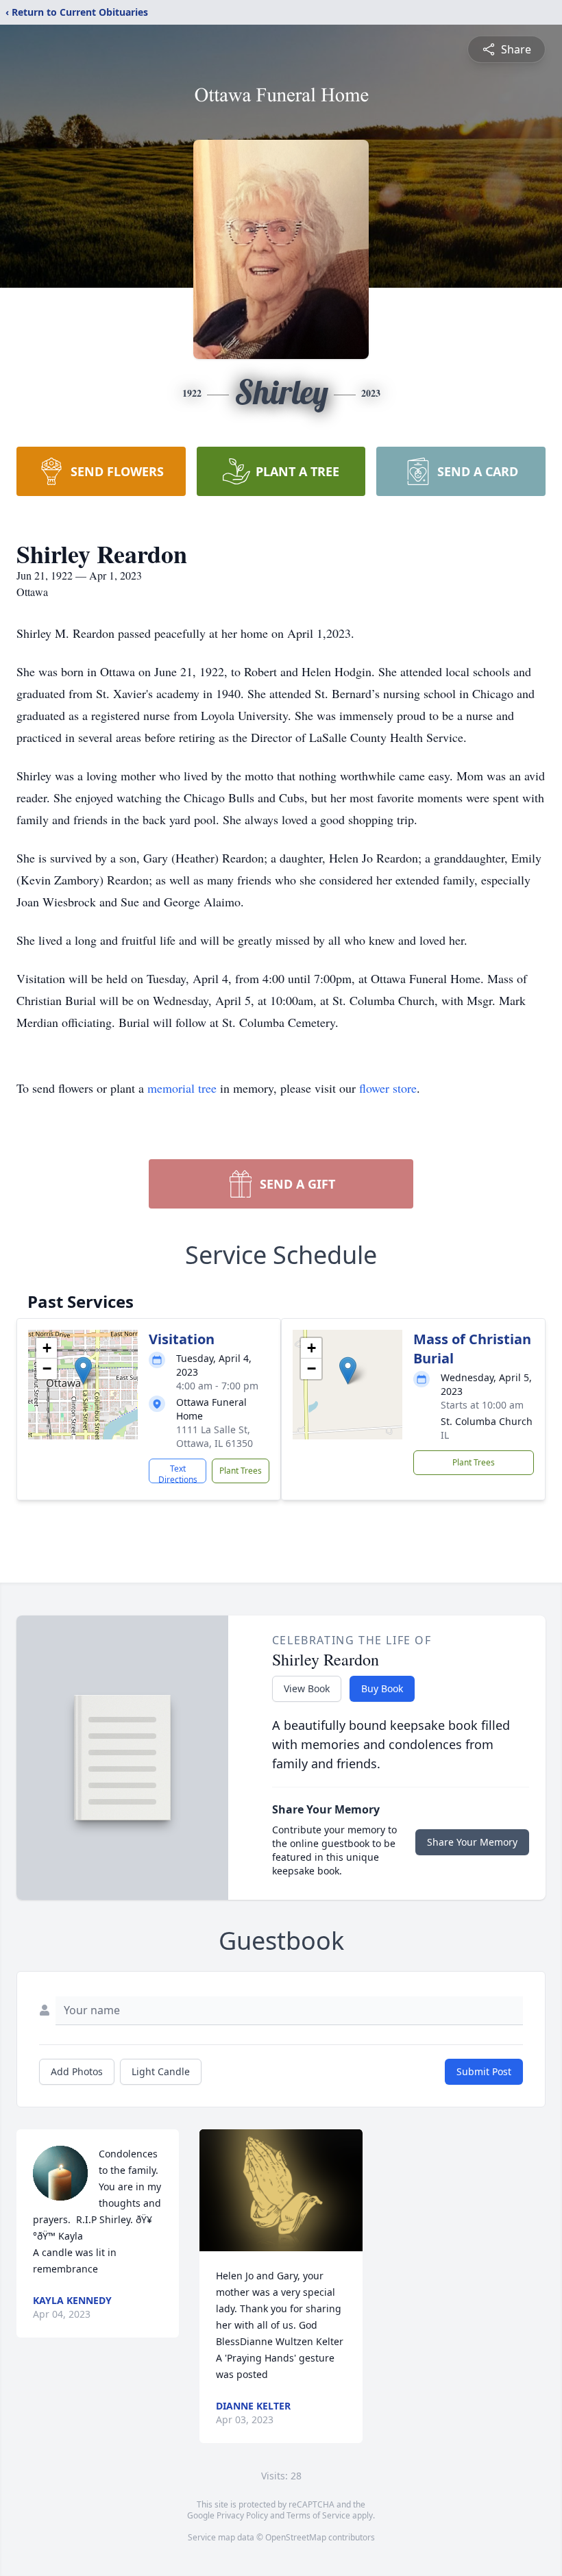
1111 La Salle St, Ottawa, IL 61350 (215, 1436)
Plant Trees (241, 1471)
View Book (307, 1688)
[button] (83, 1371)
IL (445, 1435)
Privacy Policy (242, 2515)
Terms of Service (318, 2515)
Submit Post (484, 2071)
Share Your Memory (472, 1842)
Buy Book (382, 1688)
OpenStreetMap (296, 2537)
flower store (388, 1088)
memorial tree (182, 1088)
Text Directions (178, 1473)
